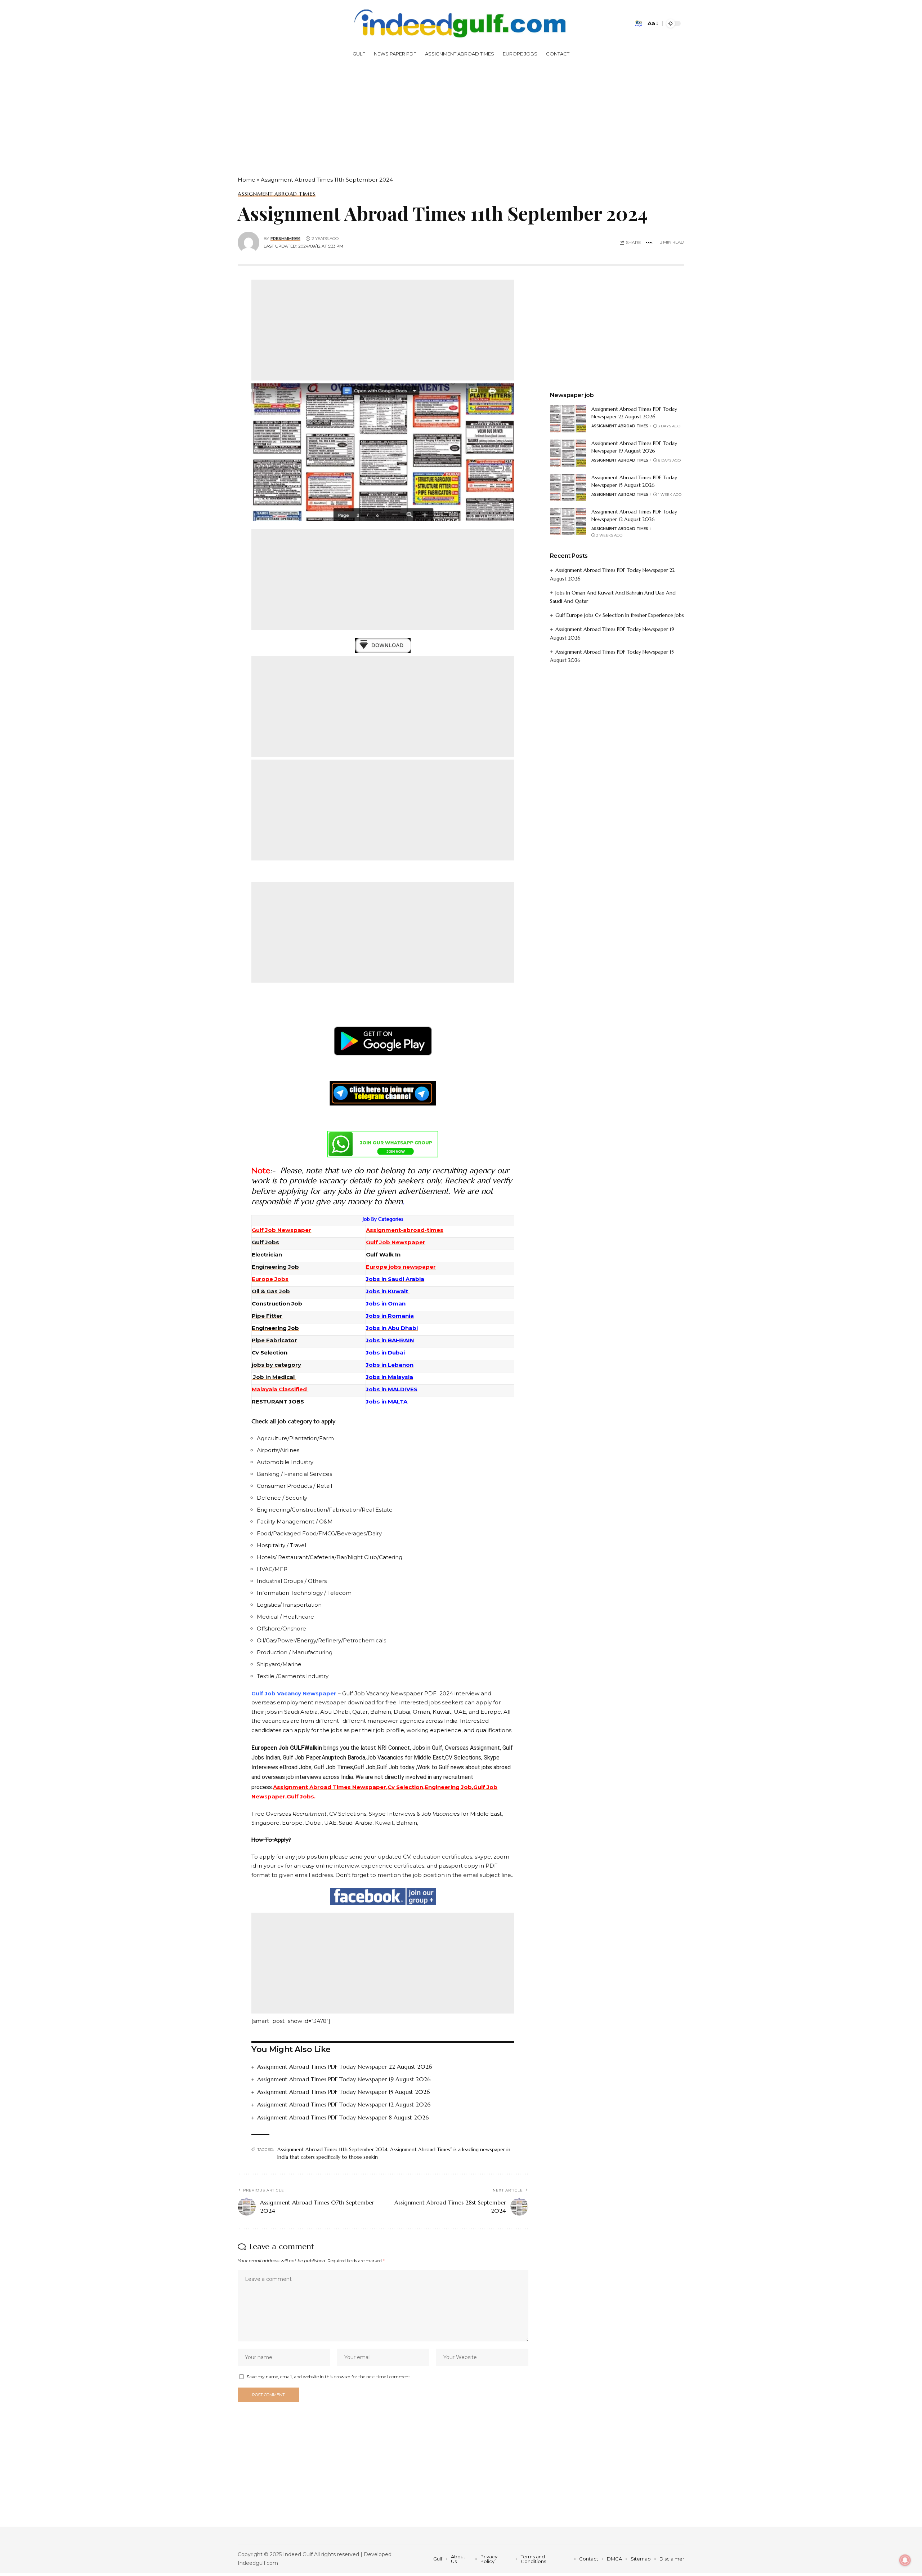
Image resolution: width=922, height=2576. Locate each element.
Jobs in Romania (390, 1316)
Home (247, 180)
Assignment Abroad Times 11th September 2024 (332, 2149)
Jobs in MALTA (387, 1402)
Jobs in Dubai (385, 1352)
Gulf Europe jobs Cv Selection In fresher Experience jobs (620, 615)
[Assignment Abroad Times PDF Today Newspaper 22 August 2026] (568, 419)
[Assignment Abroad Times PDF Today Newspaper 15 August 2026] (568, 487)
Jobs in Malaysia (390, 1377)
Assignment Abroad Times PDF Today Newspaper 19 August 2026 (344, 2079)
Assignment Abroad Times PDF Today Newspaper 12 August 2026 (344, 2104)
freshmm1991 (285, 239)
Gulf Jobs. (301, 1796)
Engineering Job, (449, 1787)
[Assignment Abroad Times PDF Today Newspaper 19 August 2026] (568, 453)
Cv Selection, (406, 1787)
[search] (639, 23)
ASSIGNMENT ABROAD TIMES (277, 194)
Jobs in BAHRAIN (390, 1340)
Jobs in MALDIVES (392, 1389)
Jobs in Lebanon (390, 1365)
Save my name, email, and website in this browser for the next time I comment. (329, 2377)
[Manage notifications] (905, 2560)
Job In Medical (274, 1377)
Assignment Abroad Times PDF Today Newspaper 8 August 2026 (343, 2117)
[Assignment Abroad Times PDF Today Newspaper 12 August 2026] (568, 522)
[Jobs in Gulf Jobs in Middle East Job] (461, 23)
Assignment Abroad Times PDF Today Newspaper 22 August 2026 (345, 2066)
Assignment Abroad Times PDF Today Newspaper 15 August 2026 (344, 2092)
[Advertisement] (216, 115)
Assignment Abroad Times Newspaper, (330, 1787)
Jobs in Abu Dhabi (392, 1328)
